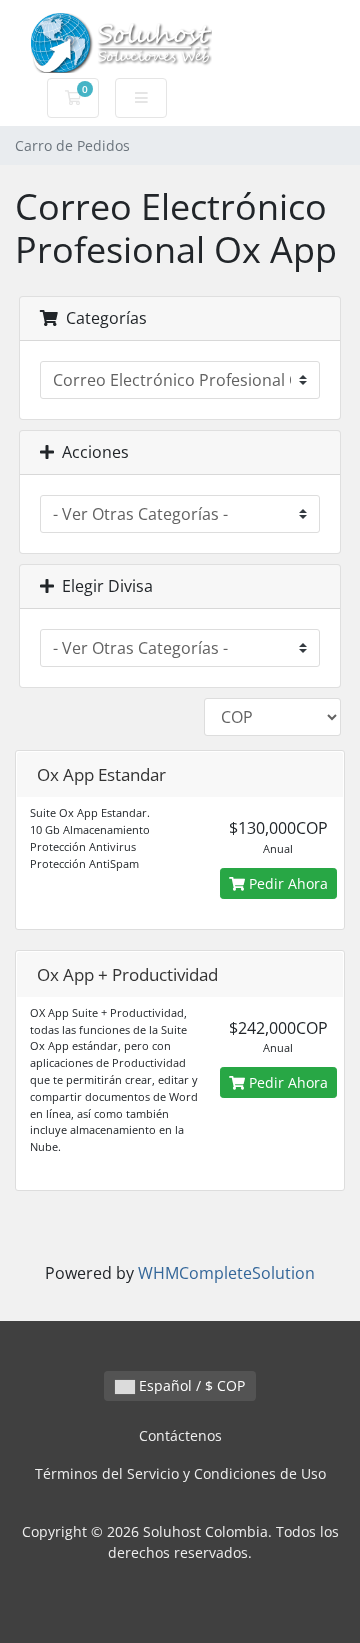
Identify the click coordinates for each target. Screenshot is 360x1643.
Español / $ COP (190, 1385)
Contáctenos (180, 1435)
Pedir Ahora (286, 883)
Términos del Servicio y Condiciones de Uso (180, 1473)
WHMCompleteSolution (226, 1273)
